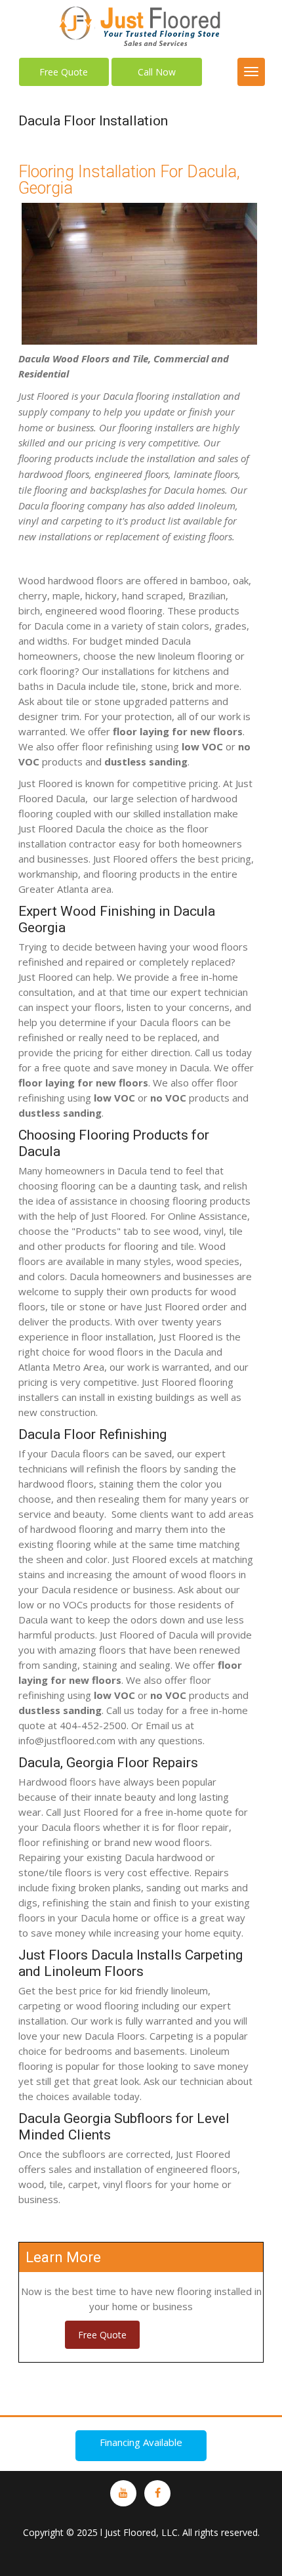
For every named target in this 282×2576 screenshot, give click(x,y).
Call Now (157, 72)
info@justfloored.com (67, 1740)
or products (162, 1098)
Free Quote (64, 72)
